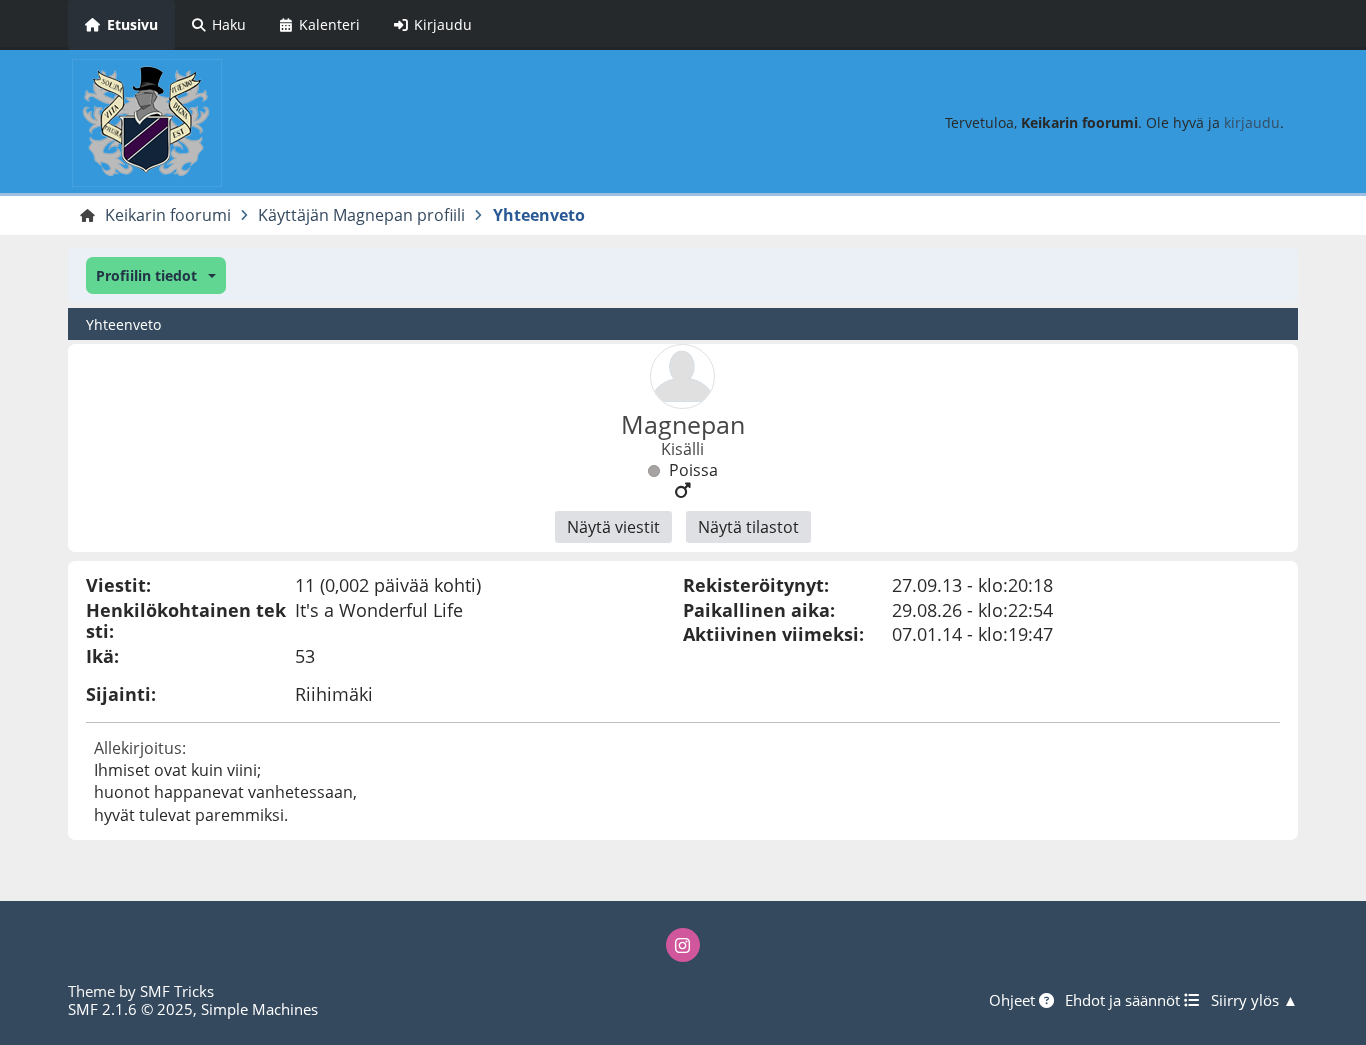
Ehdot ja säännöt (1124, 1000)
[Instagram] (683, 945)
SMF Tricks (177, 991)
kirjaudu (1252, 122)
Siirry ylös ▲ (1254, 1000)
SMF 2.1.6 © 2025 (130, 1009)
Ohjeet (1014, 1000)
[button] (155, 275)
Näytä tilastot (748, 527)
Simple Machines (259, 1009)
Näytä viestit (613, 527)
